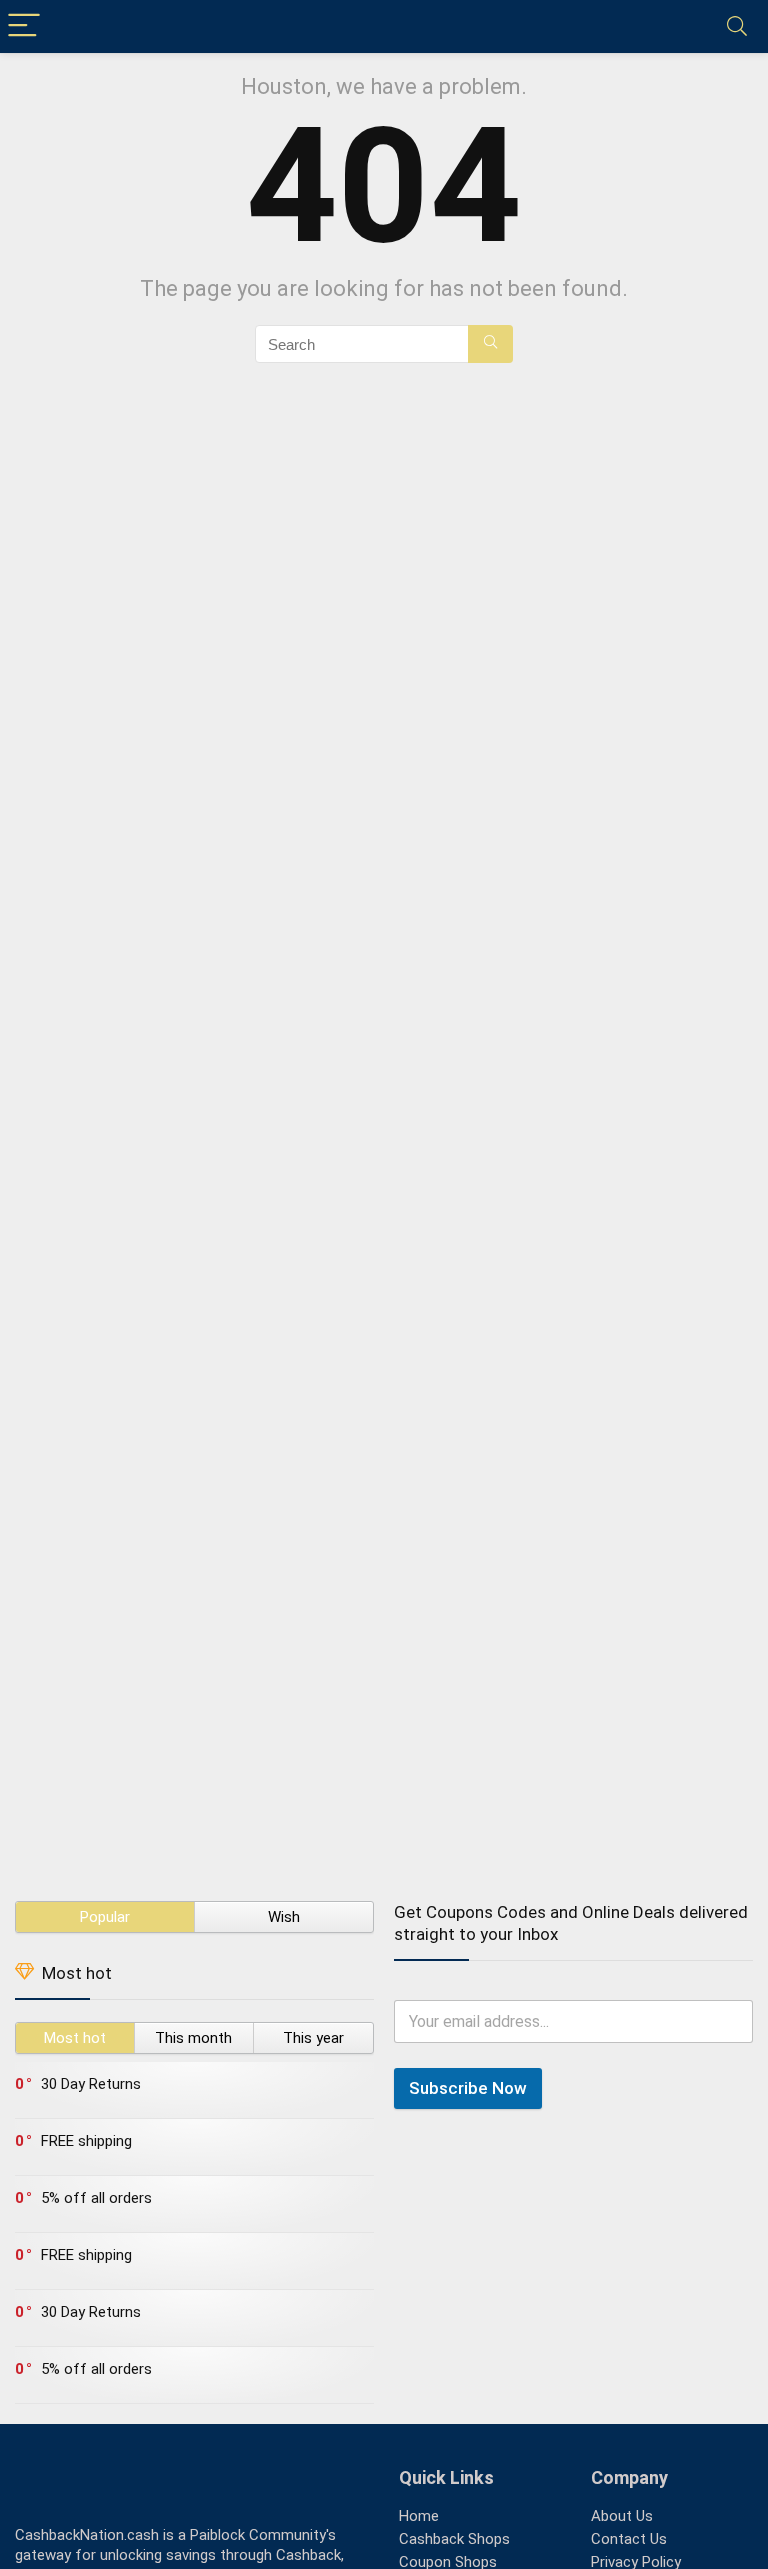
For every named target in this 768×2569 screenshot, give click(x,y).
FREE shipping (86, 2141)
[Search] (737, 26)
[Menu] (24, 26)
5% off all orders (96, 2198)
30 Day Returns (91, 2084)
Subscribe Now (468, 2088)
